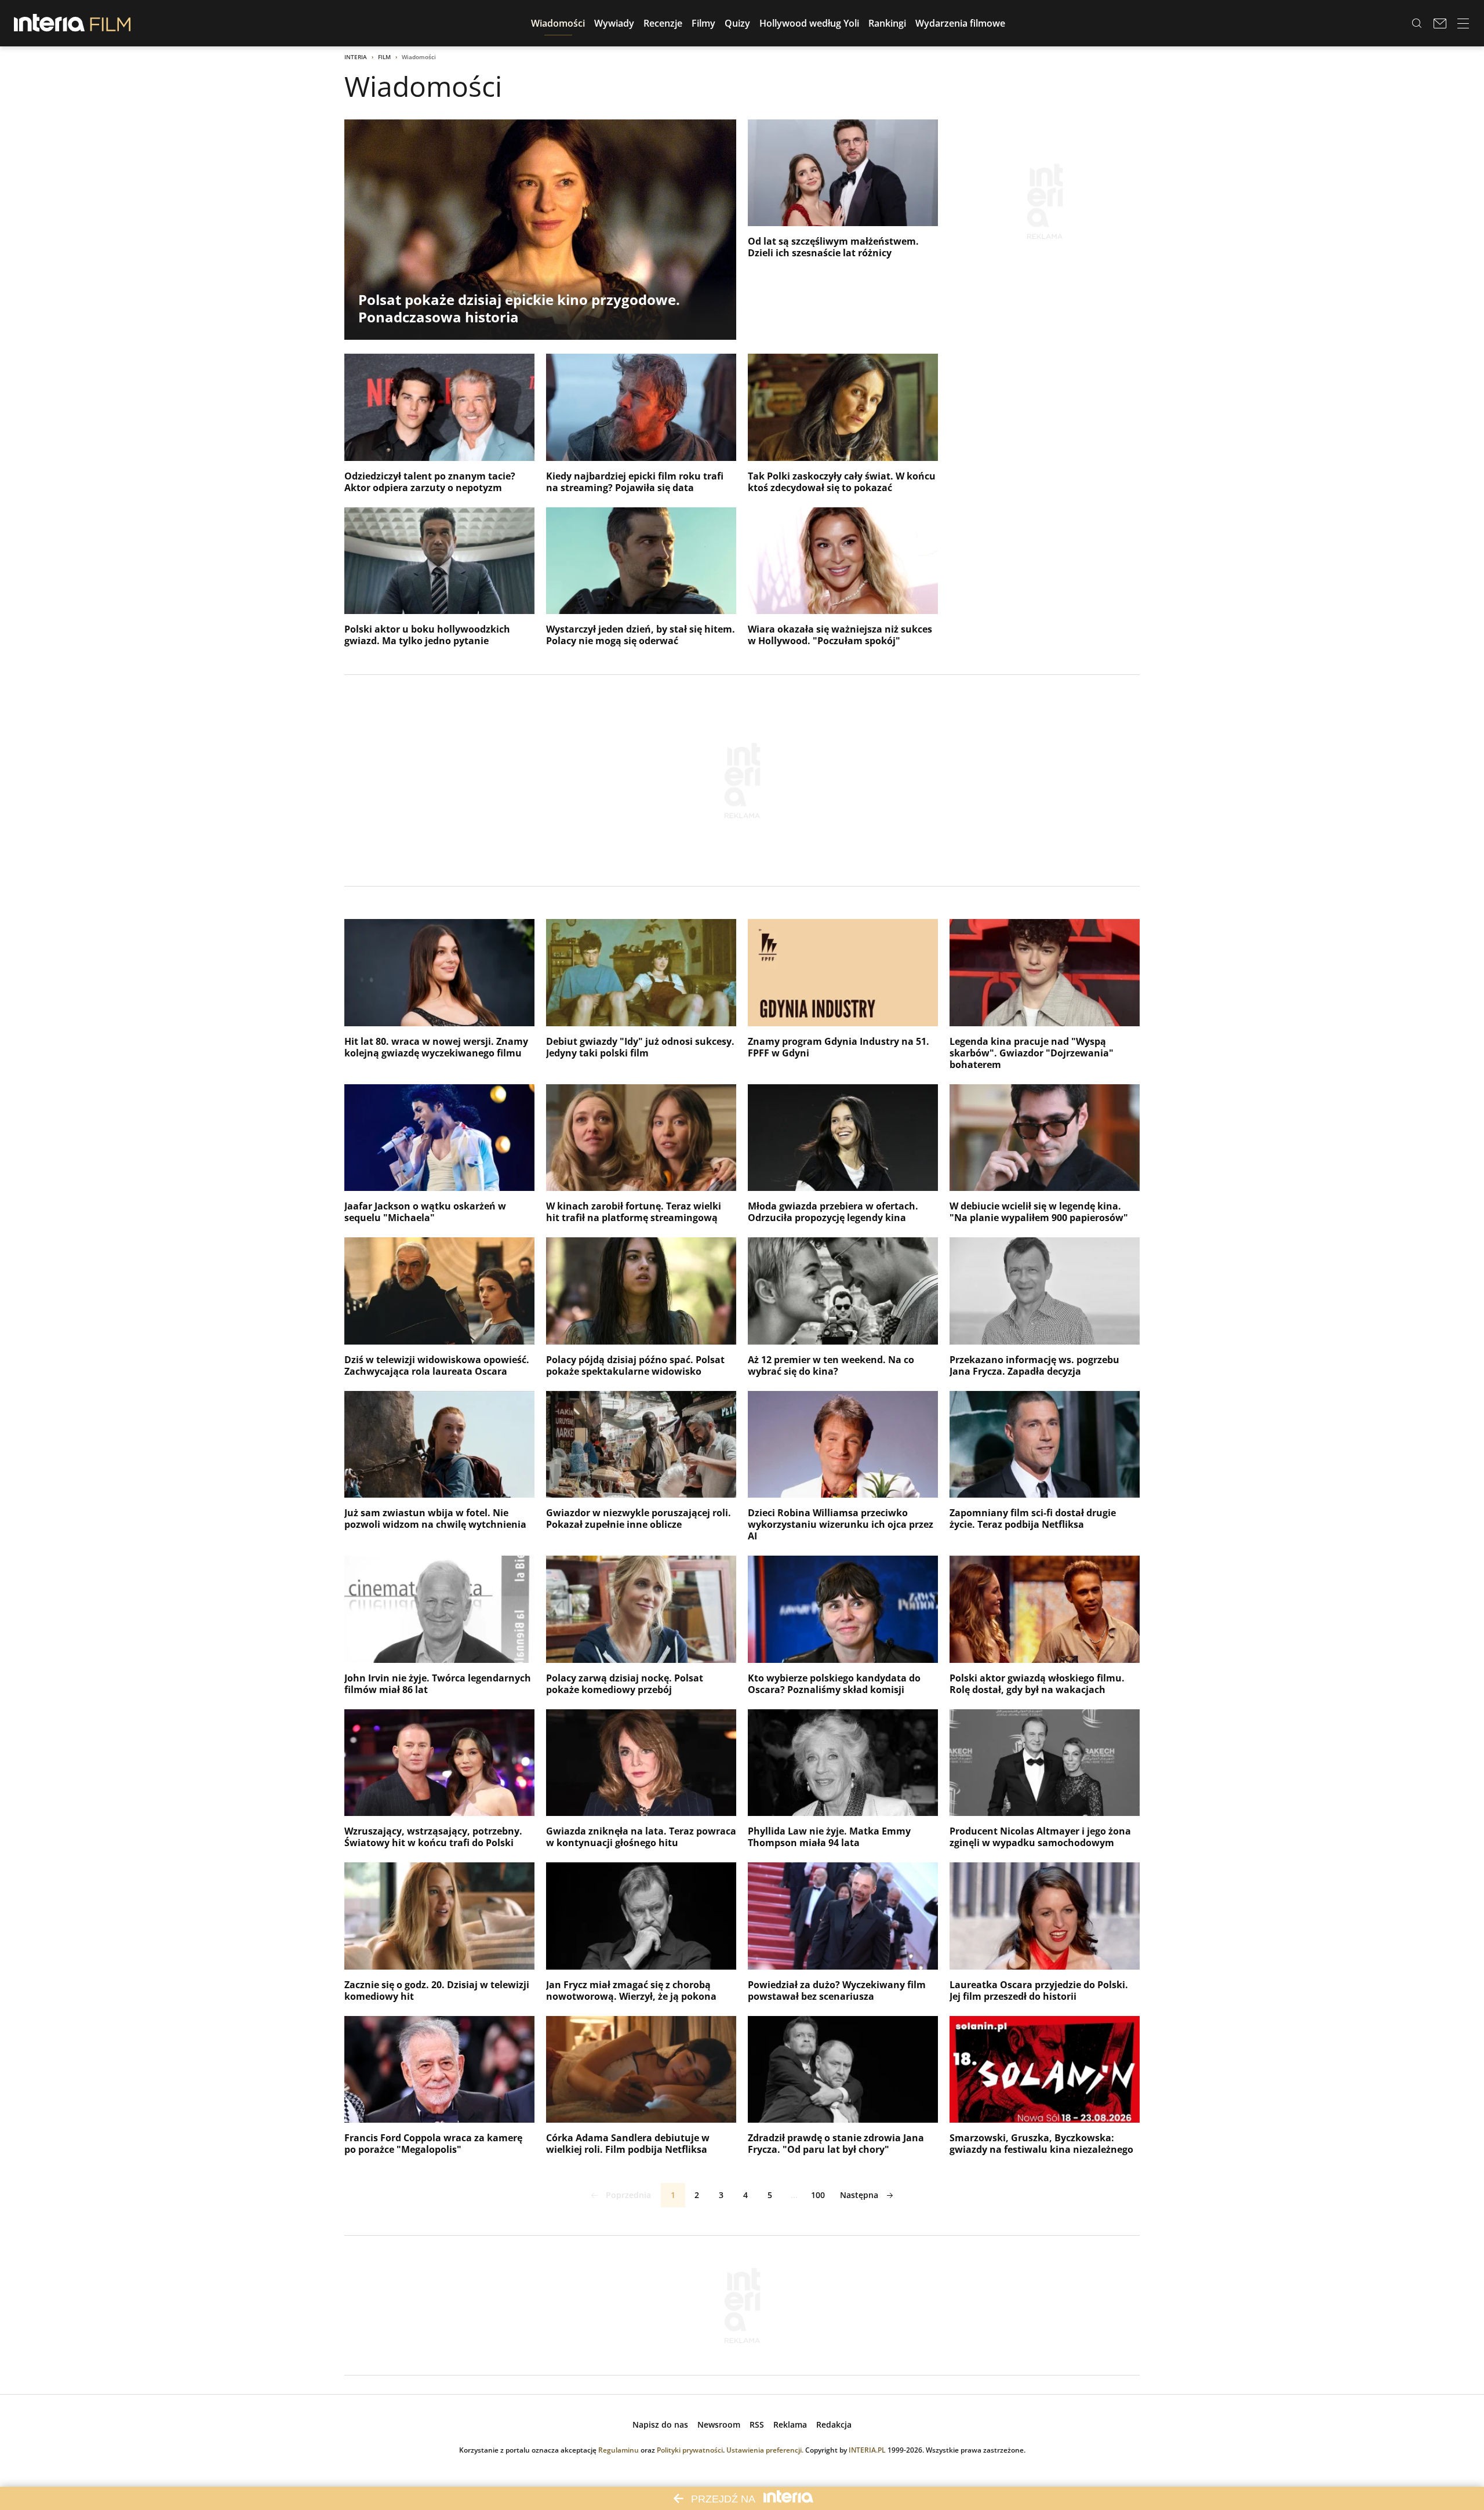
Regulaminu (619, 2450)
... (794, 2195)
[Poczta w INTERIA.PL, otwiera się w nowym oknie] (1440, 23)
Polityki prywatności (690, 2450)
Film (384, 57)
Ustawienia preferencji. (765, 2450)
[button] (558, 23)
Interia (356, 57)
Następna (859, 2195)
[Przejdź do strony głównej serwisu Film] (110, 23)
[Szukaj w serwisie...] (1417, 23)
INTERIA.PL (867, 2450)
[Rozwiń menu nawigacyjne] (1463, 23)
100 (818, 2195)
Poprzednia (628, 2195)
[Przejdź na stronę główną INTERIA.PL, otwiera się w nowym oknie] (50, 23)
